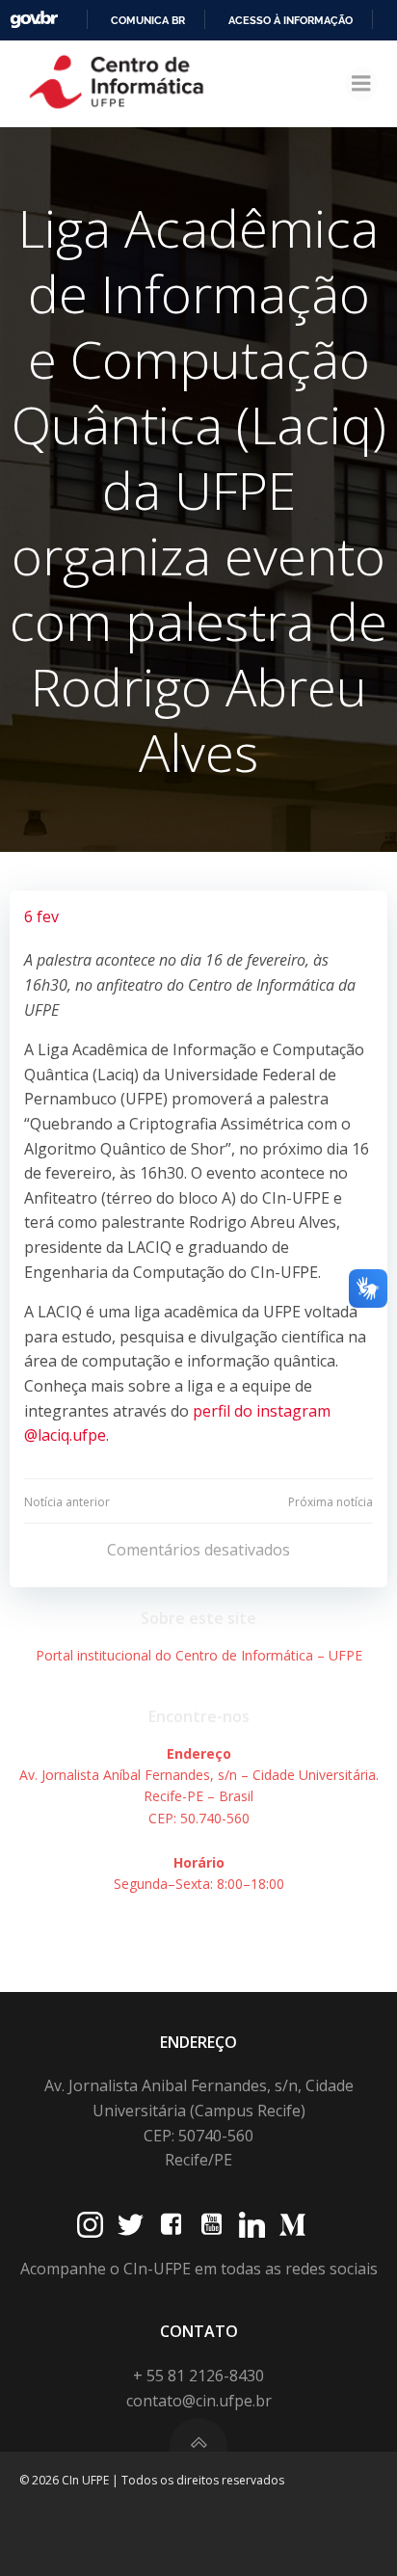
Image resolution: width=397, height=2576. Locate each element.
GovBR (34, 20)
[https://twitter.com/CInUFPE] (131, 2225)
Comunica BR (148, 20)
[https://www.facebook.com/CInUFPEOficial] (171, 2225)
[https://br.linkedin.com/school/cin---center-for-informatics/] (252, 2225)
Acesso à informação (291, 20)
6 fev (41, 916)
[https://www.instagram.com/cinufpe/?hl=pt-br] (90, 2225)
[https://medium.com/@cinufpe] (292, 2225)
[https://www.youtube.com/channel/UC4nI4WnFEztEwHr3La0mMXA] (212, 2225)
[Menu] (361, 84)
